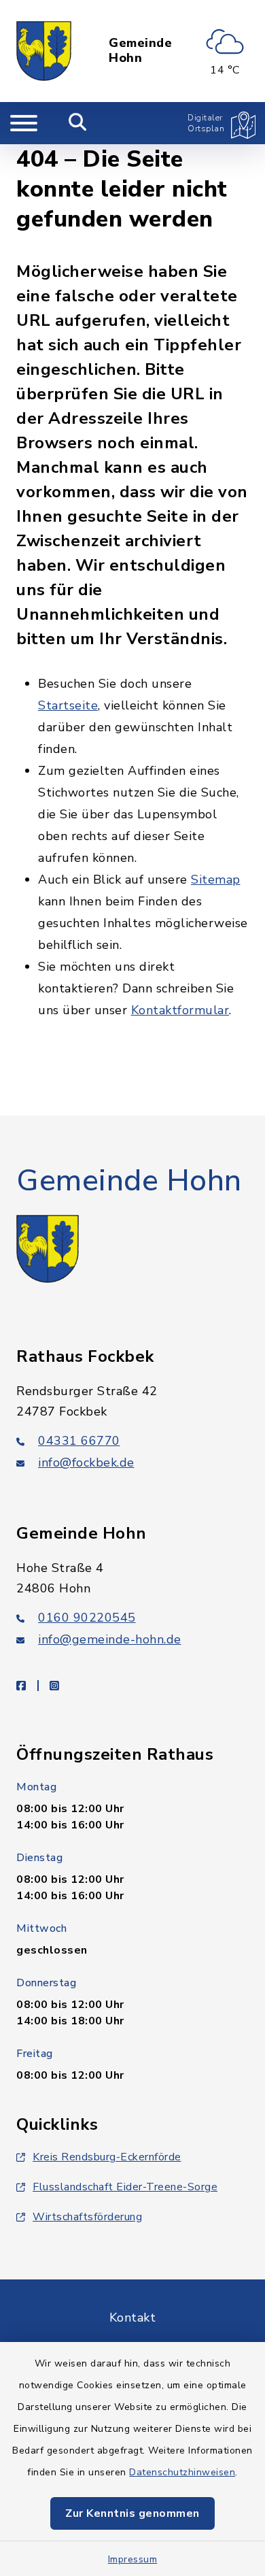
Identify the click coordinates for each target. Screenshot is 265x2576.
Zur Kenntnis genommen (132, 2513)
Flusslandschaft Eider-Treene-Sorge (125, 2187)
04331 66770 (79, 1441)
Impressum (133, 2559)
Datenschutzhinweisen (182, 2472)
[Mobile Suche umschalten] (78, 123)
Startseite (68, 705)
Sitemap (216, 880)
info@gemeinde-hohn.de (110, 1639)
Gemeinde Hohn (140, 51)
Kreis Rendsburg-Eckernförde (107, 2157)
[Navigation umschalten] (24, 123)
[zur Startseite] (44, 51)
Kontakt (133, 2318)
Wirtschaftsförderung (87, 2217)
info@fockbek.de (86, 1462)
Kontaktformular (180, 1010)
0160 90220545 (87, 1618)
